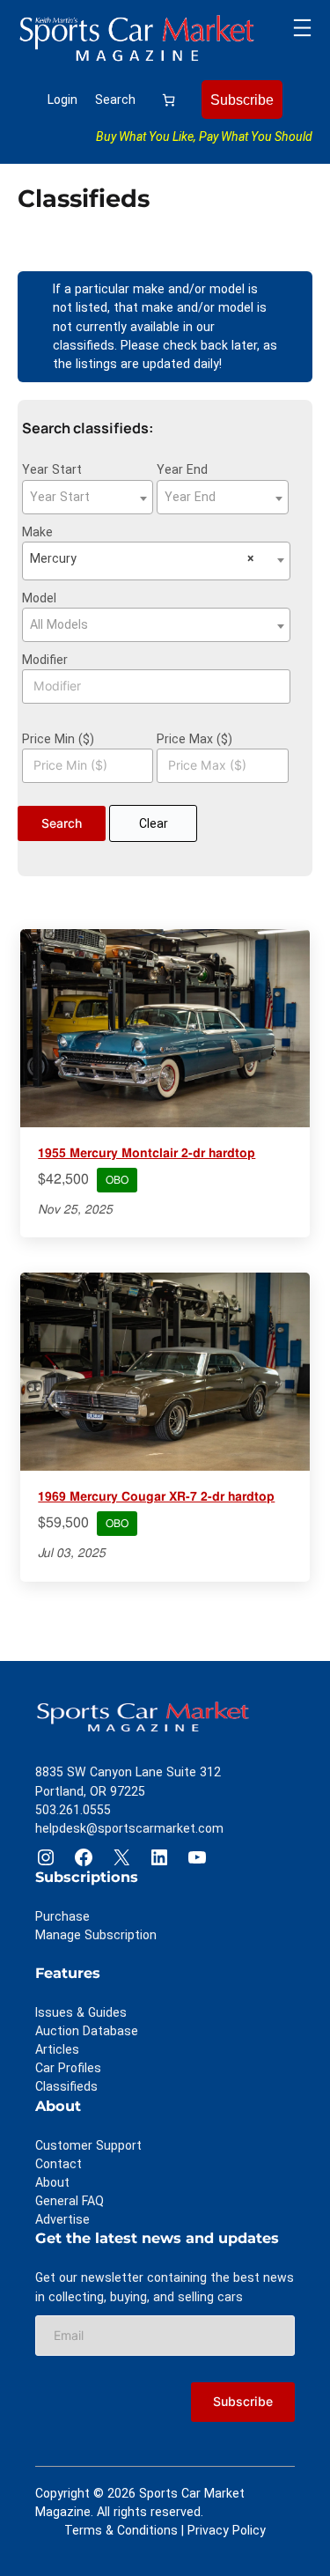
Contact (59, 2164)
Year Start (52, 469)
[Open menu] (302, 28)
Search (115, 100)
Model (39, 598)
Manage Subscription (96, 1935)
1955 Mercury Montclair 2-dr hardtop (147, 1154)
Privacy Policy (227, 2530)
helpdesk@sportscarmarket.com (129, 1828)
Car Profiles (68, 2068)
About (52, 2182)
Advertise (62, 2219)
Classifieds (66, 2086)
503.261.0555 (73, 1810)
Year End (182, 469)
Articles (57, 2049)
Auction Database (87, 2031)
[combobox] (88, 497)
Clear (154, 823)
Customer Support (88, 2145)
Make (37, 532)
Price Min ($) (58, 739)
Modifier (45, 660)
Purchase (62, 1916)
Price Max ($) (194, 739)
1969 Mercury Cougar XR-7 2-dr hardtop (156, 1497)
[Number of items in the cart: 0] (169, 99)
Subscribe (242, 100)
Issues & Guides (81, 2012)
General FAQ (70, 2201)
